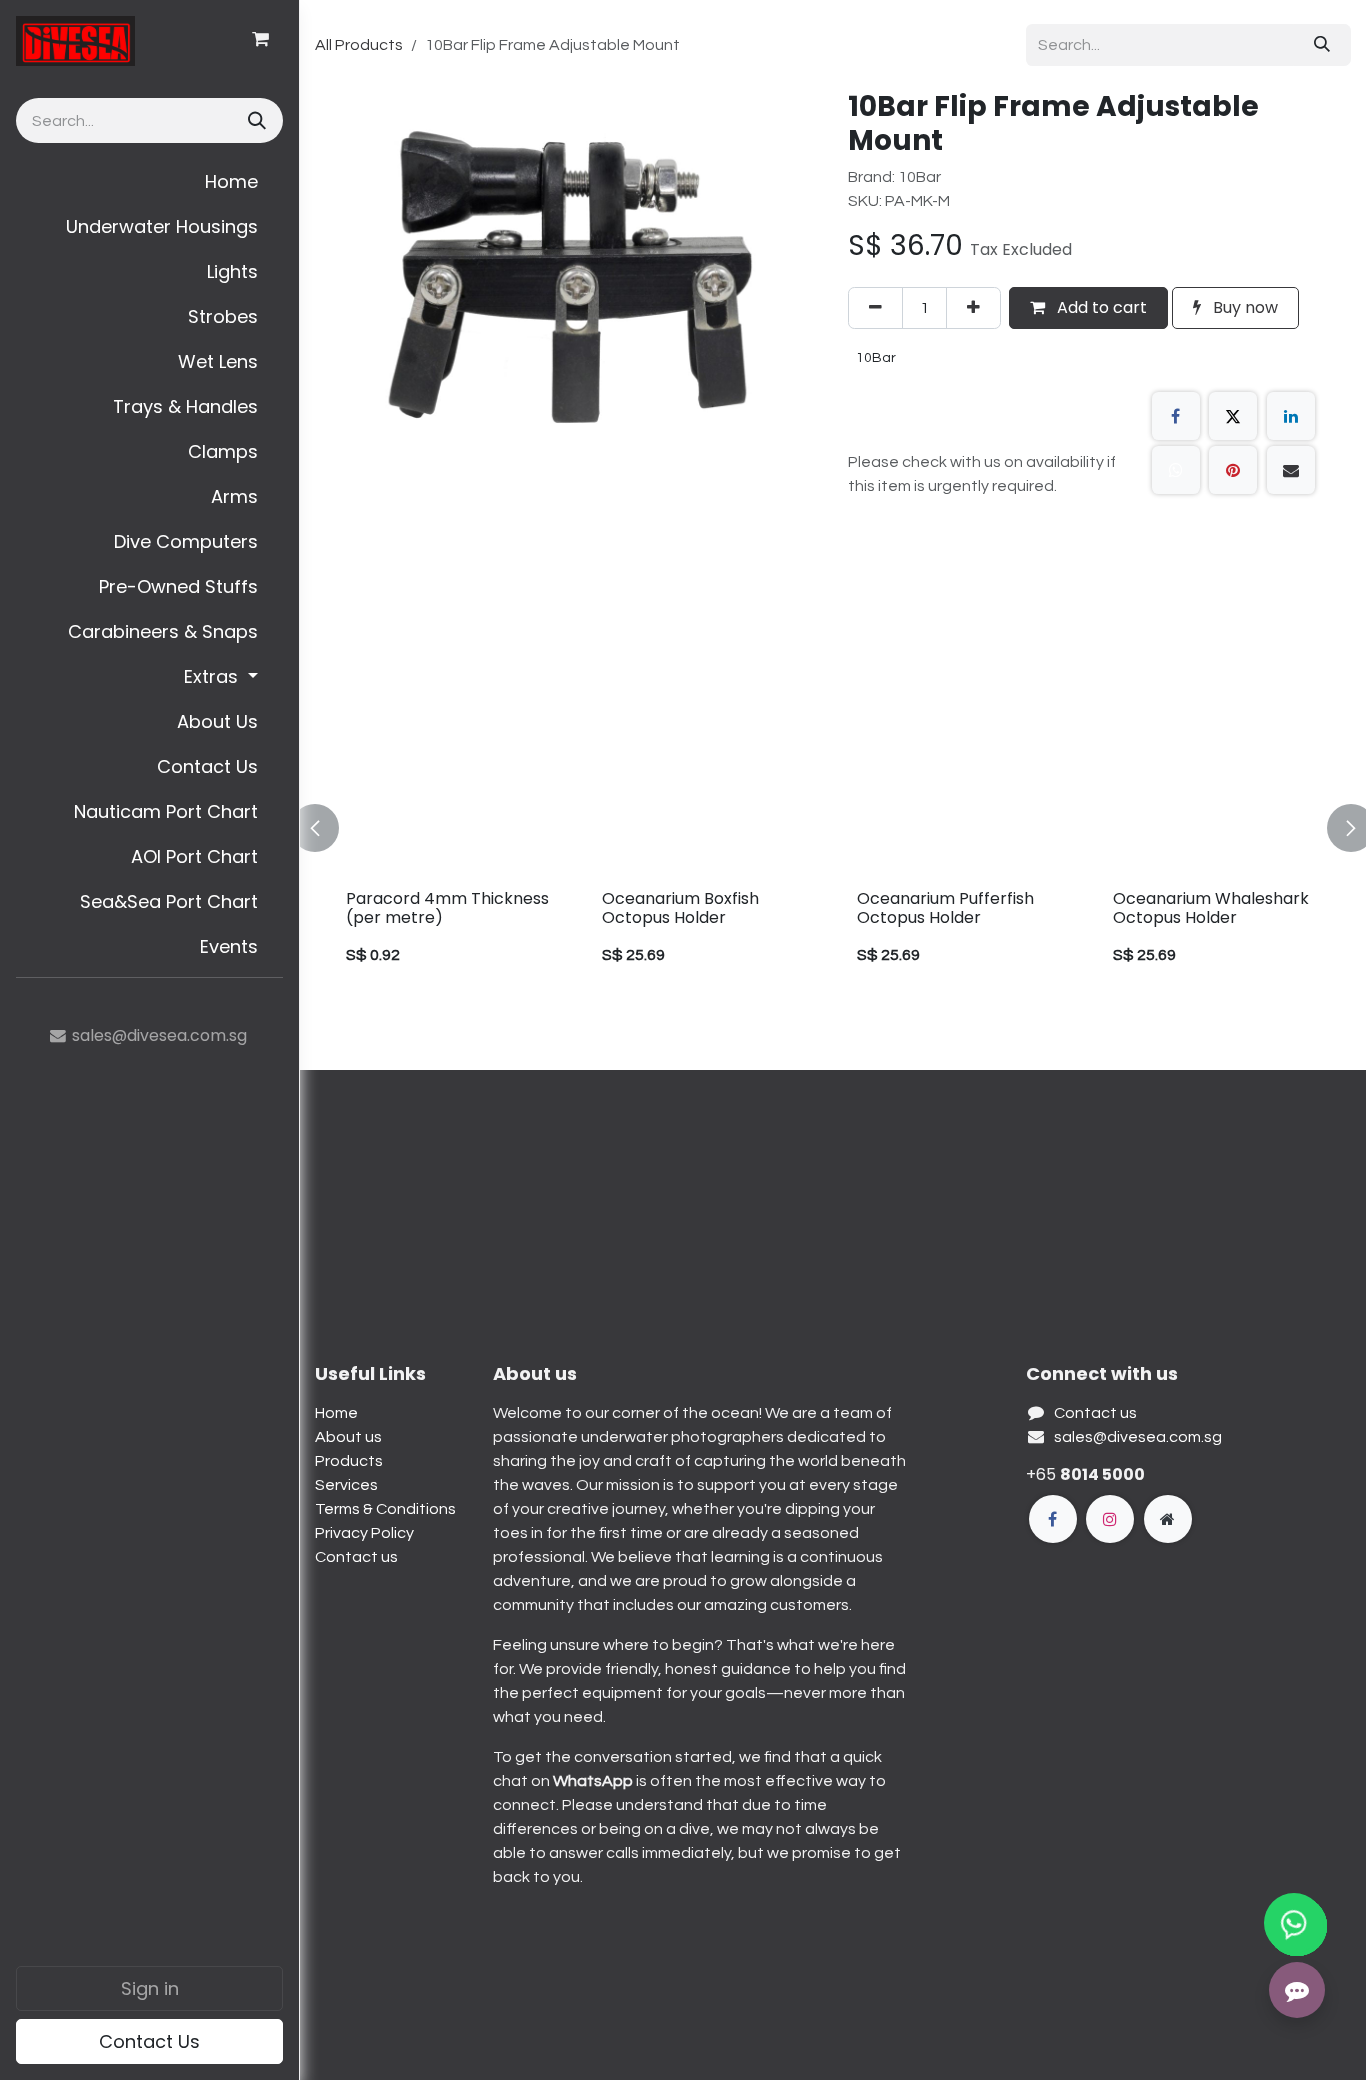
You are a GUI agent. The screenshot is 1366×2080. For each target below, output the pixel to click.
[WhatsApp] (1176, 470)
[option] (551, 828)
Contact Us (149, 2041)
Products (349, 1461)
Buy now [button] (1243, 307)
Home (336, 1413)
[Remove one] (875, 308)
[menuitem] (149, 181)
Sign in (150, 1988)
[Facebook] (1176, 416)
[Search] (255, 120)
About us (348, 1437)
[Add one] (973, 308)
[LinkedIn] (1291, 416)
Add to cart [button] (1100, 307)
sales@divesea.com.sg (1138, 1437)
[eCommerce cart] (260, 39)
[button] (327, 828)
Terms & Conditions (385, 1509)
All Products (359, 45)
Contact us (356, 1557)
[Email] (1291, 470)
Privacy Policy (364, 1533)
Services (346, 1485)
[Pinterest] (1233, 470)
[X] (1233, 416)
